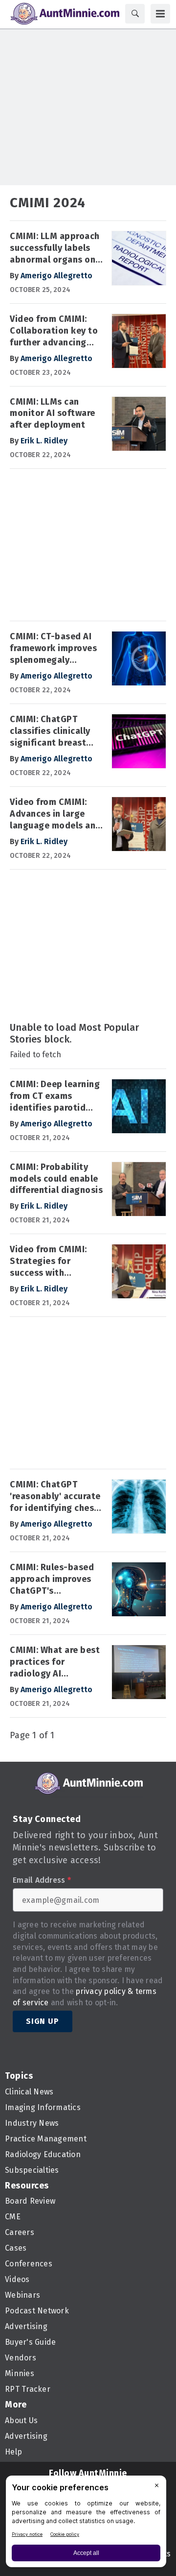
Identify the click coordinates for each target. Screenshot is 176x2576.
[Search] (135, 14)
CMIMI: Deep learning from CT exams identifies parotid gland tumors (55, 1096)
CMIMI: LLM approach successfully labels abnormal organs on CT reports (55, 248)
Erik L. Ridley (44, 441)
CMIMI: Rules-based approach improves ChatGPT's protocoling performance (52, 1580)
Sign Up (43, 2021)
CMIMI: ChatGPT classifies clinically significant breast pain (50, 731)
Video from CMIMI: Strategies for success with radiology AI (48, 1262)
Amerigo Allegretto (56, 276)
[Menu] (160, 14)
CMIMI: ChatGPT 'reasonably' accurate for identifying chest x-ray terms (55, 1497)
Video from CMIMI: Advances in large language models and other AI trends (55, 814)
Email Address (42, 1880)
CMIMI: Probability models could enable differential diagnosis (56, 1179)
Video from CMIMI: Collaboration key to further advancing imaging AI (54, 331)
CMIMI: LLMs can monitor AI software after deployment (53, 413)
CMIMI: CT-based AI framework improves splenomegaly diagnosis (53, 649)
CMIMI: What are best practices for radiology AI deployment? (55, 1662)
